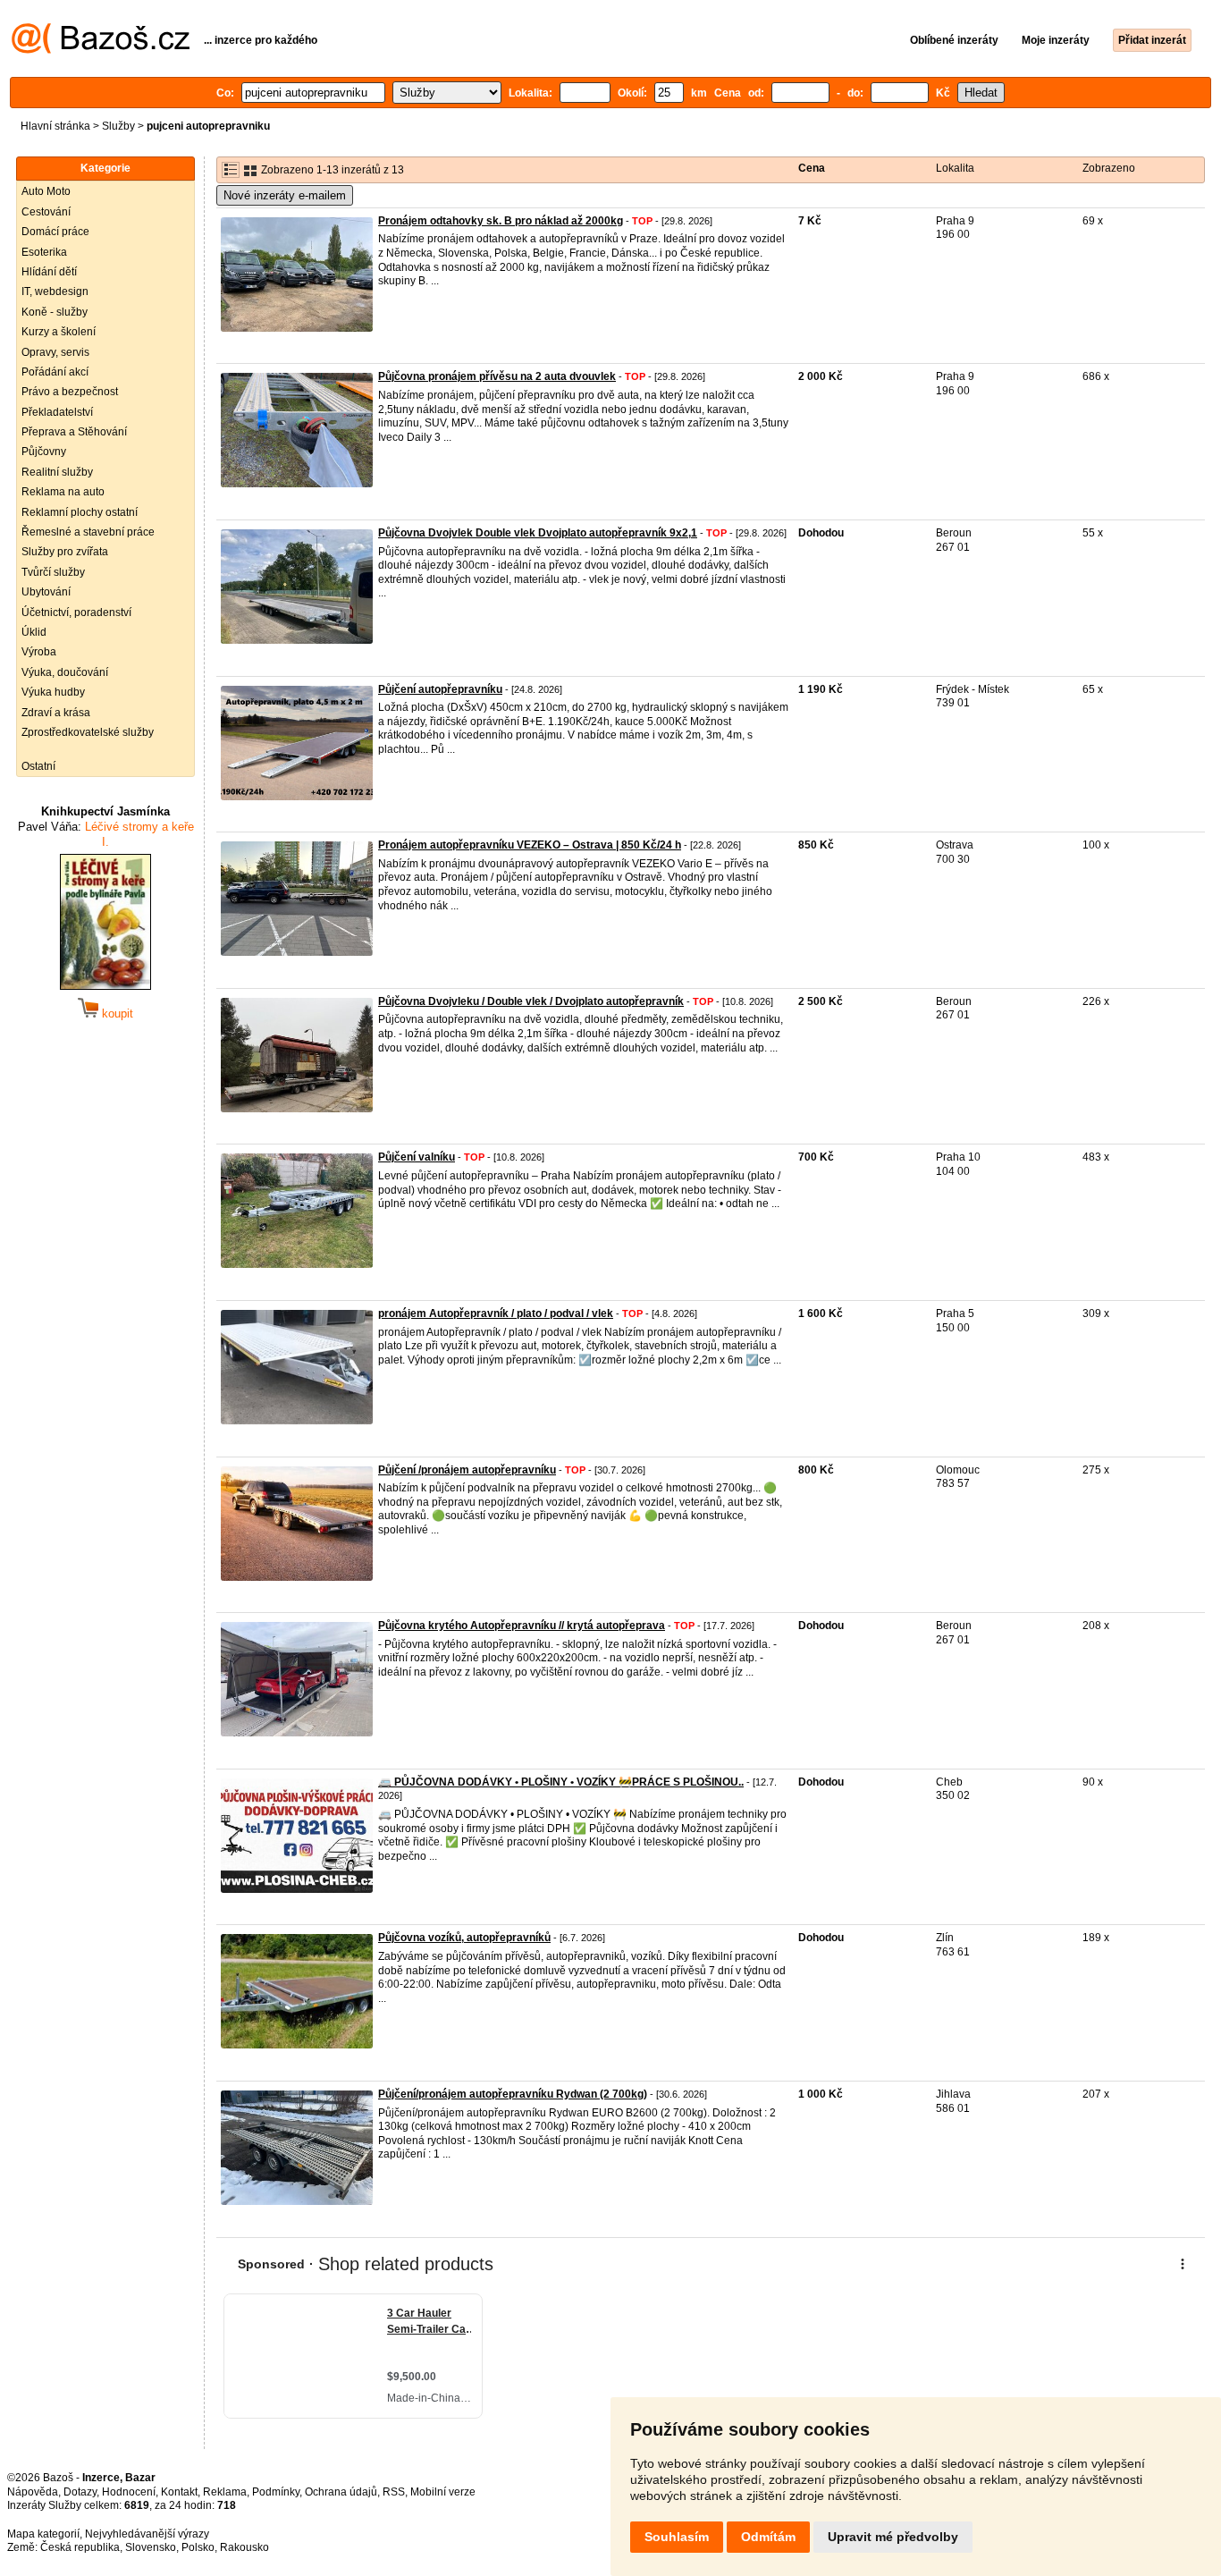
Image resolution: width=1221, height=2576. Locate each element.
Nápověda (33, 2492)
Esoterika (44, 252)
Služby (118, 126)
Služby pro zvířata (65, 552)
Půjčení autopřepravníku (440, 689)
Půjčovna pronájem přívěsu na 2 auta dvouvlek (497, 376)
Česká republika (80, 2547)
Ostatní (38, 766)
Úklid (34, 632)
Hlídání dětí (49, 272)
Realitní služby (57, 472)
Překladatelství (57, 412)
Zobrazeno (1109, 168)
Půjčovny (44, 452)
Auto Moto (46, 191)
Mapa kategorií (43, 2534)
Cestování (46, 212)
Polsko (198, 2547)
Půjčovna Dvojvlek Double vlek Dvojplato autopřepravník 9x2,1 (538, 533)
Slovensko (151, 2547)
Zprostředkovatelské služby (88, 732)
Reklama (225, 2492)
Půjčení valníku (417, 1157)
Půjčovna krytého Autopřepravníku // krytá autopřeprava (522, 1626)
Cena (812, 168)
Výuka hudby (53, 692)
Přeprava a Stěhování (74, 432)
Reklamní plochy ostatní (80, 512)
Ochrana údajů (341, 2492)
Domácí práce (55, 232)
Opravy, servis (55, 352)
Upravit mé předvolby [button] (893, 2537)
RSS (394, 2492)
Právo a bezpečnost (70, 392)
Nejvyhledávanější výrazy (147, 2534)
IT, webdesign (55, 291)
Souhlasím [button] (677, 2537)
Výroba (39, 652)
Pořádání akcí (55, 372)
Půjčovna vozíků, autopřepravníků (464, 1938)
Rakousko (244, 2547)
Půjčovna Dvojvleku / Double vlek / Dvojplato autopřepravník (531, 1001)
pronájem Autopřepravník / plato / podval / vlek (496, 1313)
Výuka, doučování (65, 672)
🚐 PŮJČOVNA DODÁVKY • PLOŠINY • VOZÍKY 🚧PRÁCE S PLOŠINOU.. (561, 1782)
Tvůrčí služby (53, 572)
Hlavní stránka (55, 126)
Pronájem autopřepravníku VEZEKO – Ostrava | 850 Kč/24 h (530, 845)
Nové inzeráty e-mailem (285, 195)
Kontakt (179, 2492)
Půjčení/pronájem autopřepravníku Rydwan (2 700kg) (513, 2094)
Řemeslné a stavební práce (88, 532)
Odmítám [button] (768, 2537)
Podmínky (276, 2492)
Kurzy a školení (59, 332)
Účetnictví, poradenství (76, 612)
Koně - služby (55, 312)
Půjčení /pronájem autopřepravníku (467, 1470)
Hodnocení (129, 2492)
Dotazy (80, 2492)
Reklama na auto (63, 492)
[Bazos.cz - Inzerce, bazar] (101, 50)
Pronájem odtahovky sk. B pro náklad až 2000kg (501, 221)
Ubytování (46, 592)
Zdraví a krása (56, 713)
